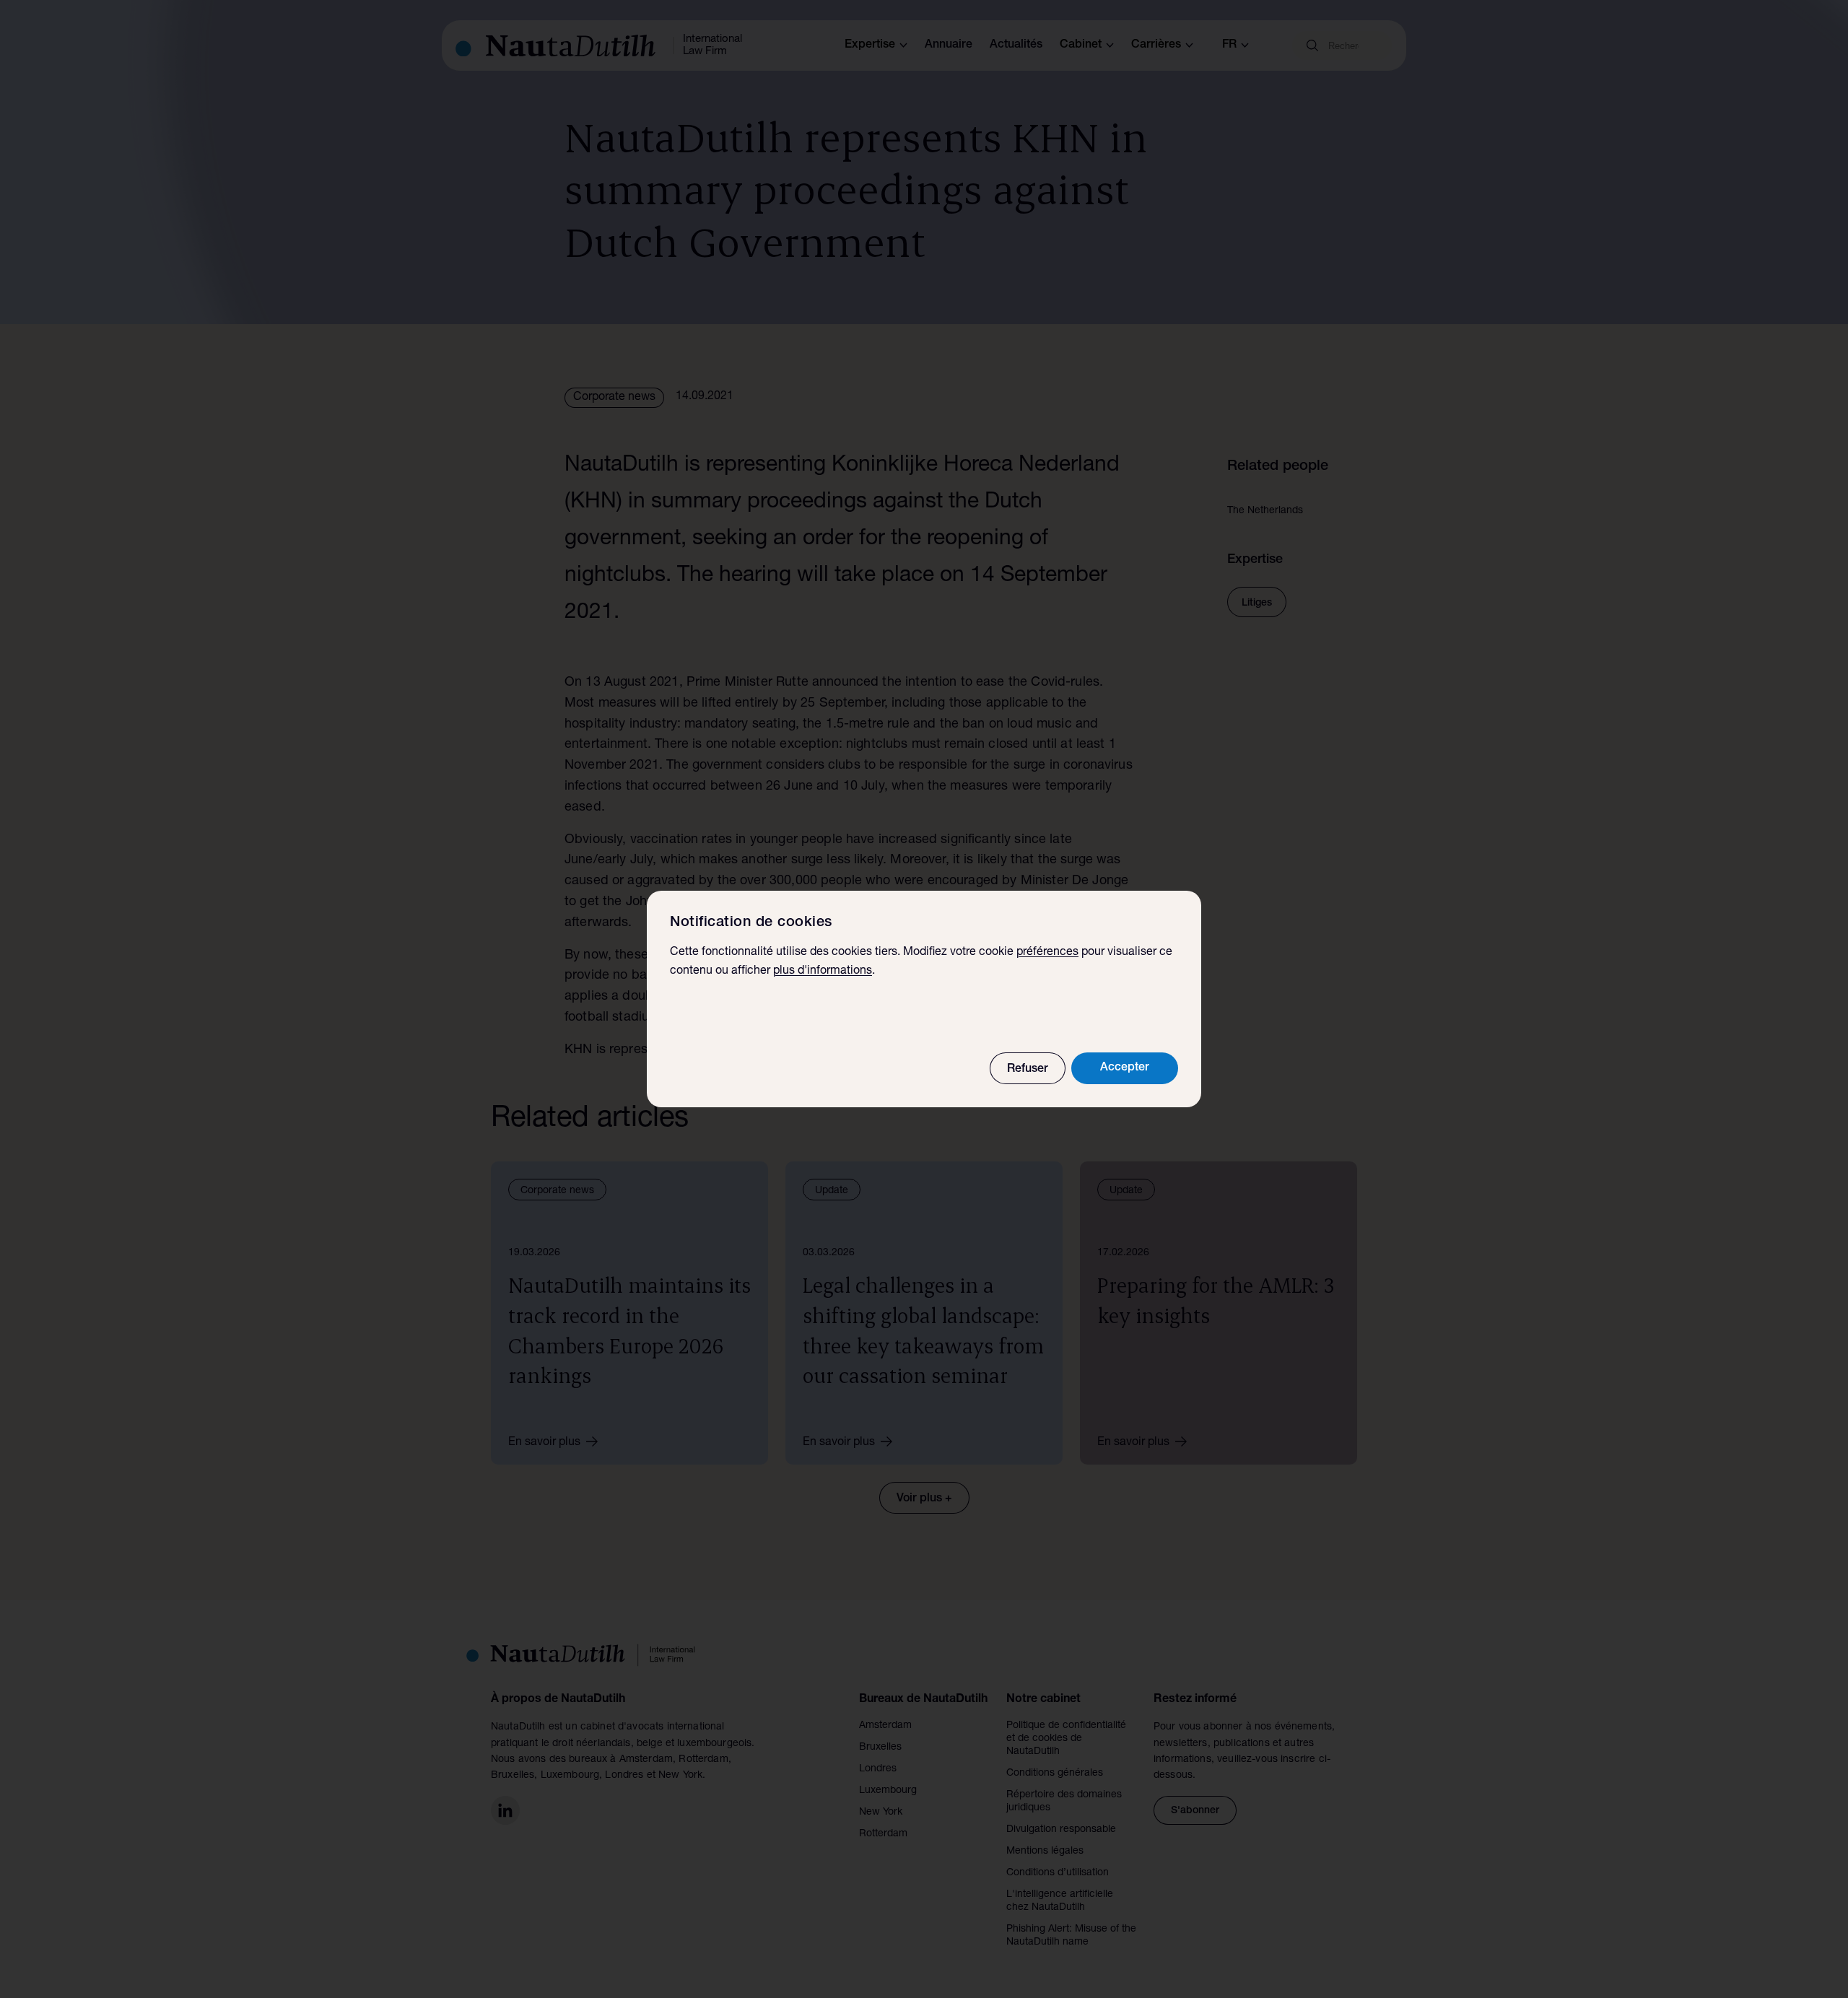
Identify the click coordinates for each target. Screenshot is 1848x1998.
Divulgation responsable (1061, 1830)
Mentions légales (1045, 1851)
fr (1229, 45)
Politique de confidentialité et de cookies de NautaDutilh (1066, 1739)
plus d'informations (823, 972)
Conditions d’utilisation (1058, 1873)
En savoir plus (544, 1443)
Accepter (1125, 1068)
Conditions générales (1055, 1774)
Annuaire (949, 45)
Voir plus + (924, 1499)
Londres (878, 1769)
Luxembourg (888, 1791)
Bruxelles (880, 1748)
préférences (1047, 953)
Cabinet (1081, 45)
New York (881, 1812)
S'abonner (1195, 1811)
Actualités (1016, 45)
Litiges (1257, 603)
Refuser (1028, 1070)
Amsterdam (885, 1726)
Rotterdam (883, 1834)
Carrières (1156, 45)
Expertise (870, 45)
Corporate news (614, 398)
